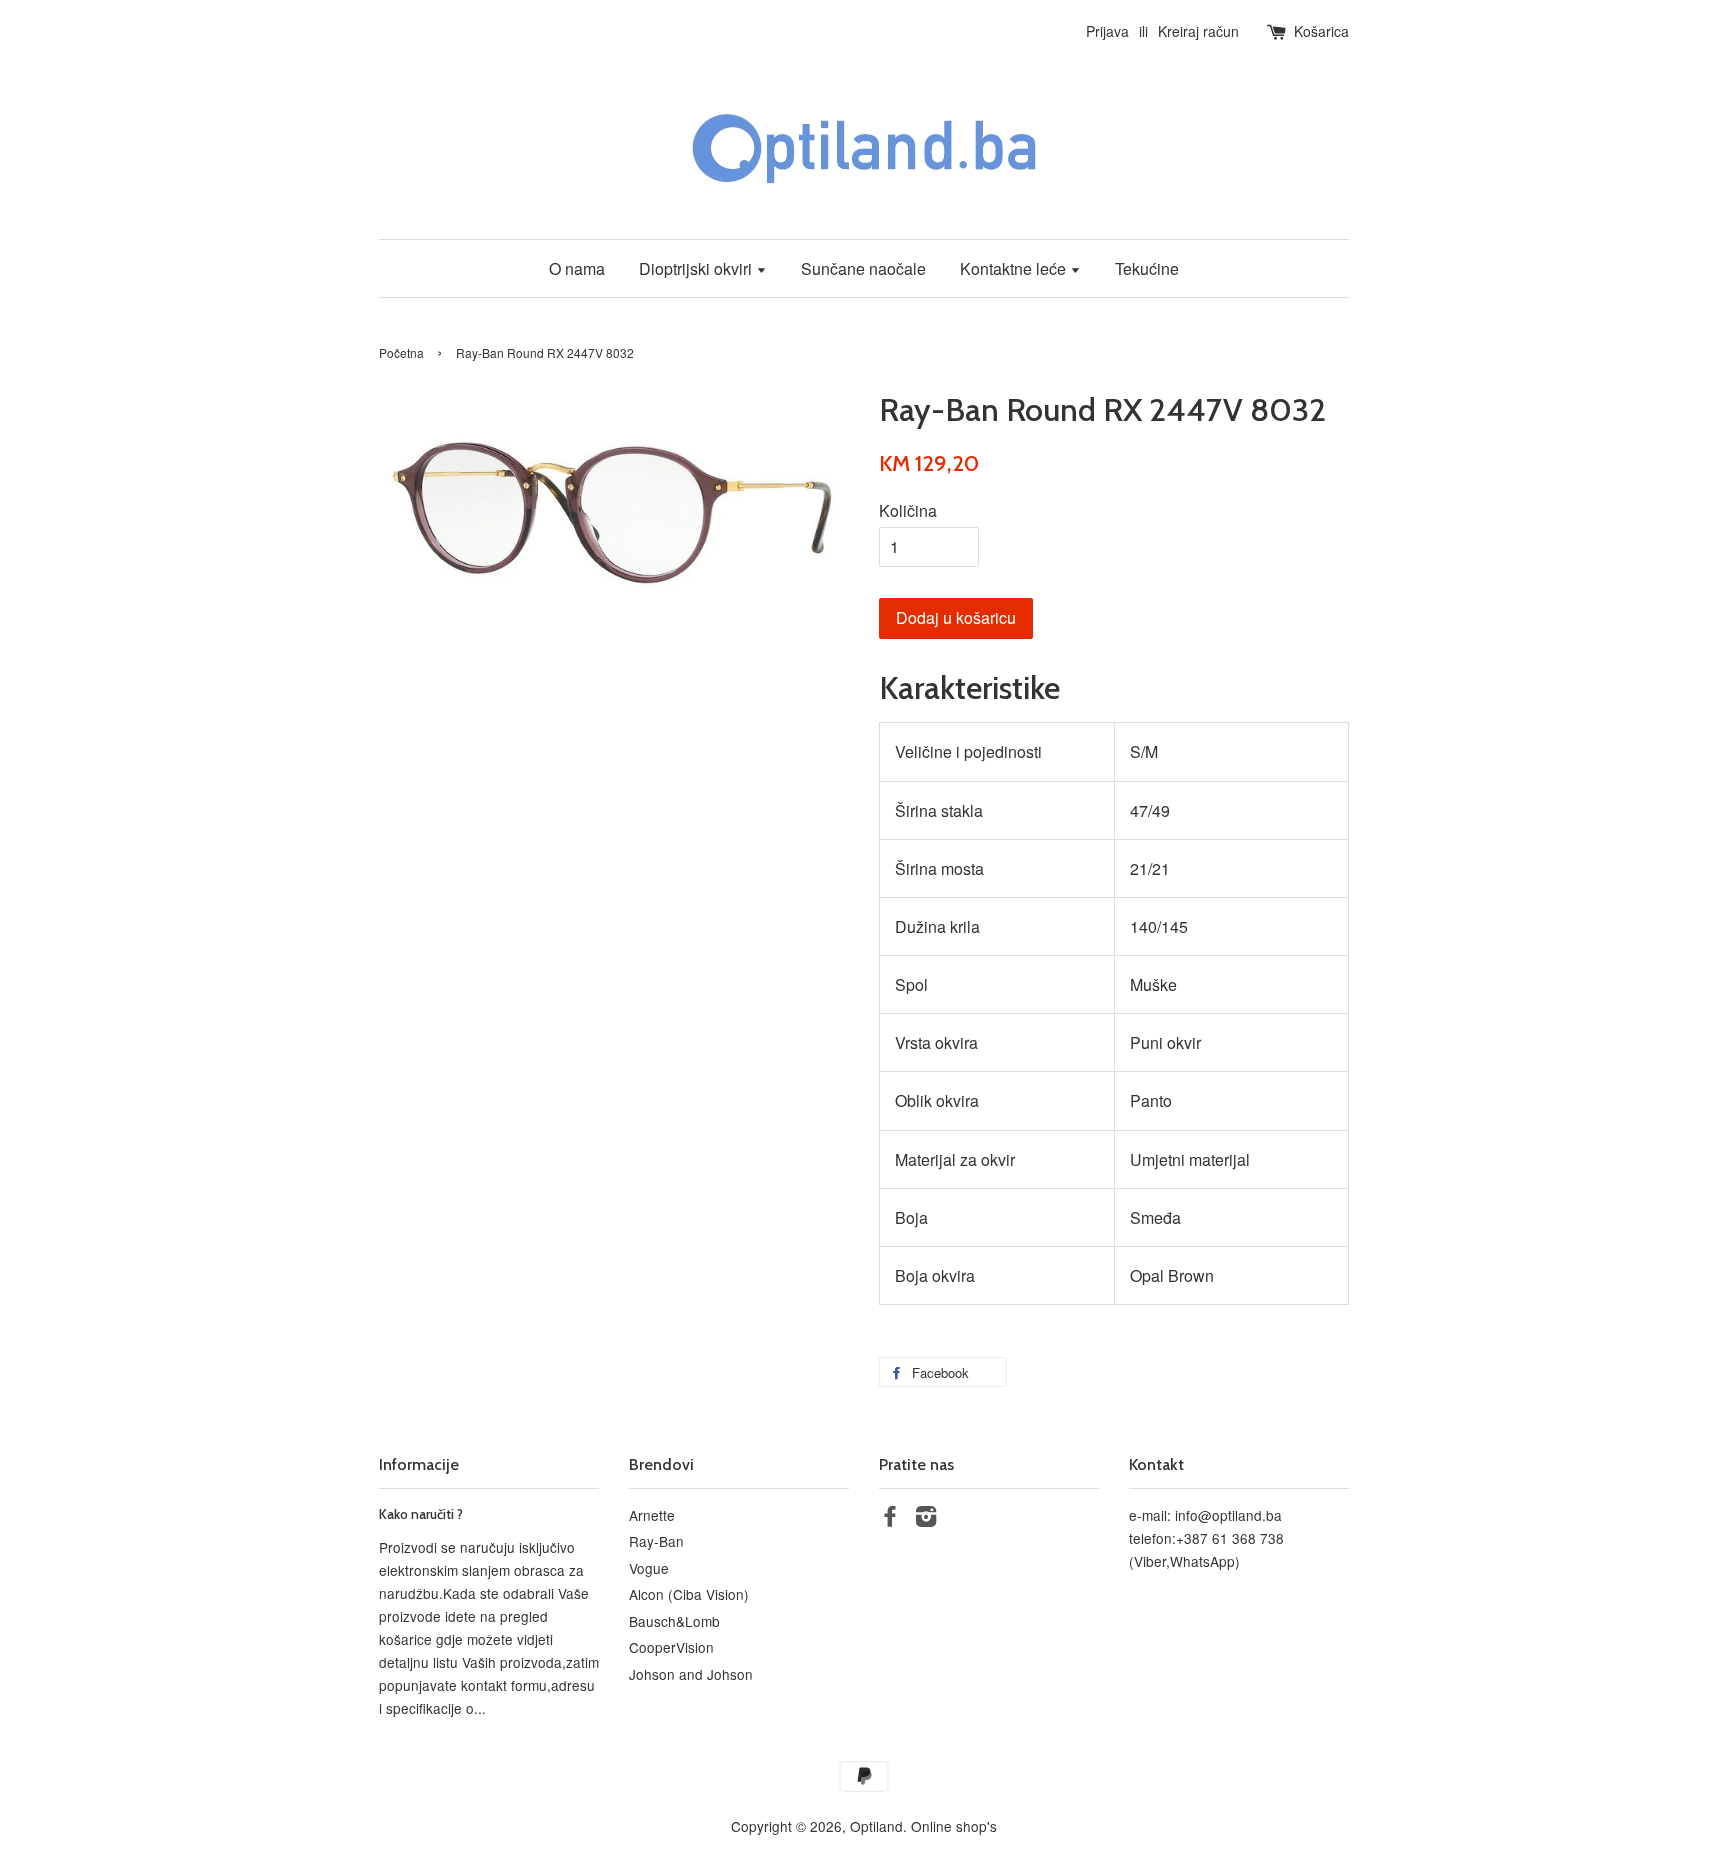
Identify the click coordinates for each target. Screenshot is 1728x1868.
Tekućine (1147, 268)
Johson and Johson (691, 1674)
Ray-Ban (656, 1541)
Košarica (1321, 31)
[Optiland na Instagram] (926, 1519)
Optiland (876, 1826)
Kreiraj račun (1198, 31)
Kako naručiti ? (421, 1514)
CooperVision (671, 1647)
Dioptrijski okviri (697, 268)
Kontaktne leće (1015, 268)
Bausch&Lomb (674, 1621)
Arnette (652, 1515)
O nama (577, 268)
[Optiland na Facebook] (890, 1519)
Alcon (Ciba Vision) (689, 1594)
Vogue (649, 1568)
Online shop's (954, 1826)
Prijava (1107, 31)
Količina (908, 510)
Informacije (419, 1464)
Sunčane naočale (863, 268)
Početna (401, 352)
